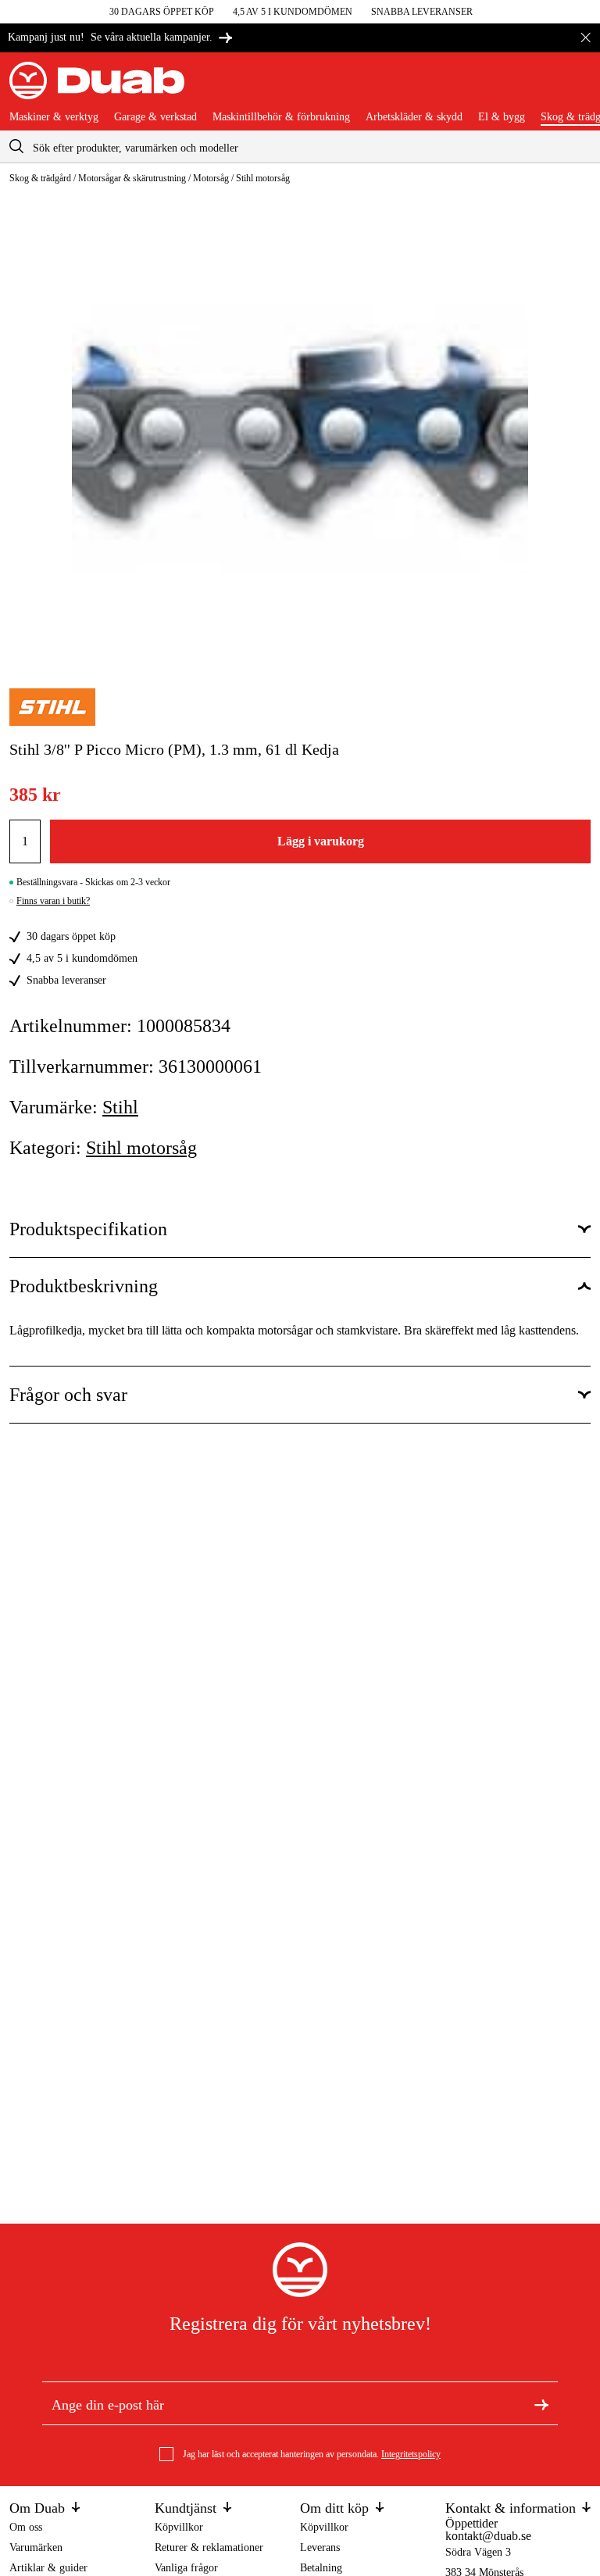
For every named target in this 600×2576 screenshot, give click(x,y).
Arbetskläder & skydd (414, 117)
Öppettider (471, 2523)
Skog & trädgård (40, 178)
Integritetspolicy (411, 2454)
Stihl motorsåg (263, 178)
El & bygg (502, 117)
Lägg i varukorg (321, 841)
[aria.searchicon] (16, 146)
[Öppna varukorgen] (578, 87)
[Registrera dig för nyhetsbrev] (541, 2403)
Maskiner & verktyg (54, 117)
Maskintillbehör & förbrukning (281, 117)
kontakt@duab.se (488, 2536)
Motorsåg (211, 178)
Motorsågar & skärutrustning (132, 178)
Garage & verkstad (155, 117)
